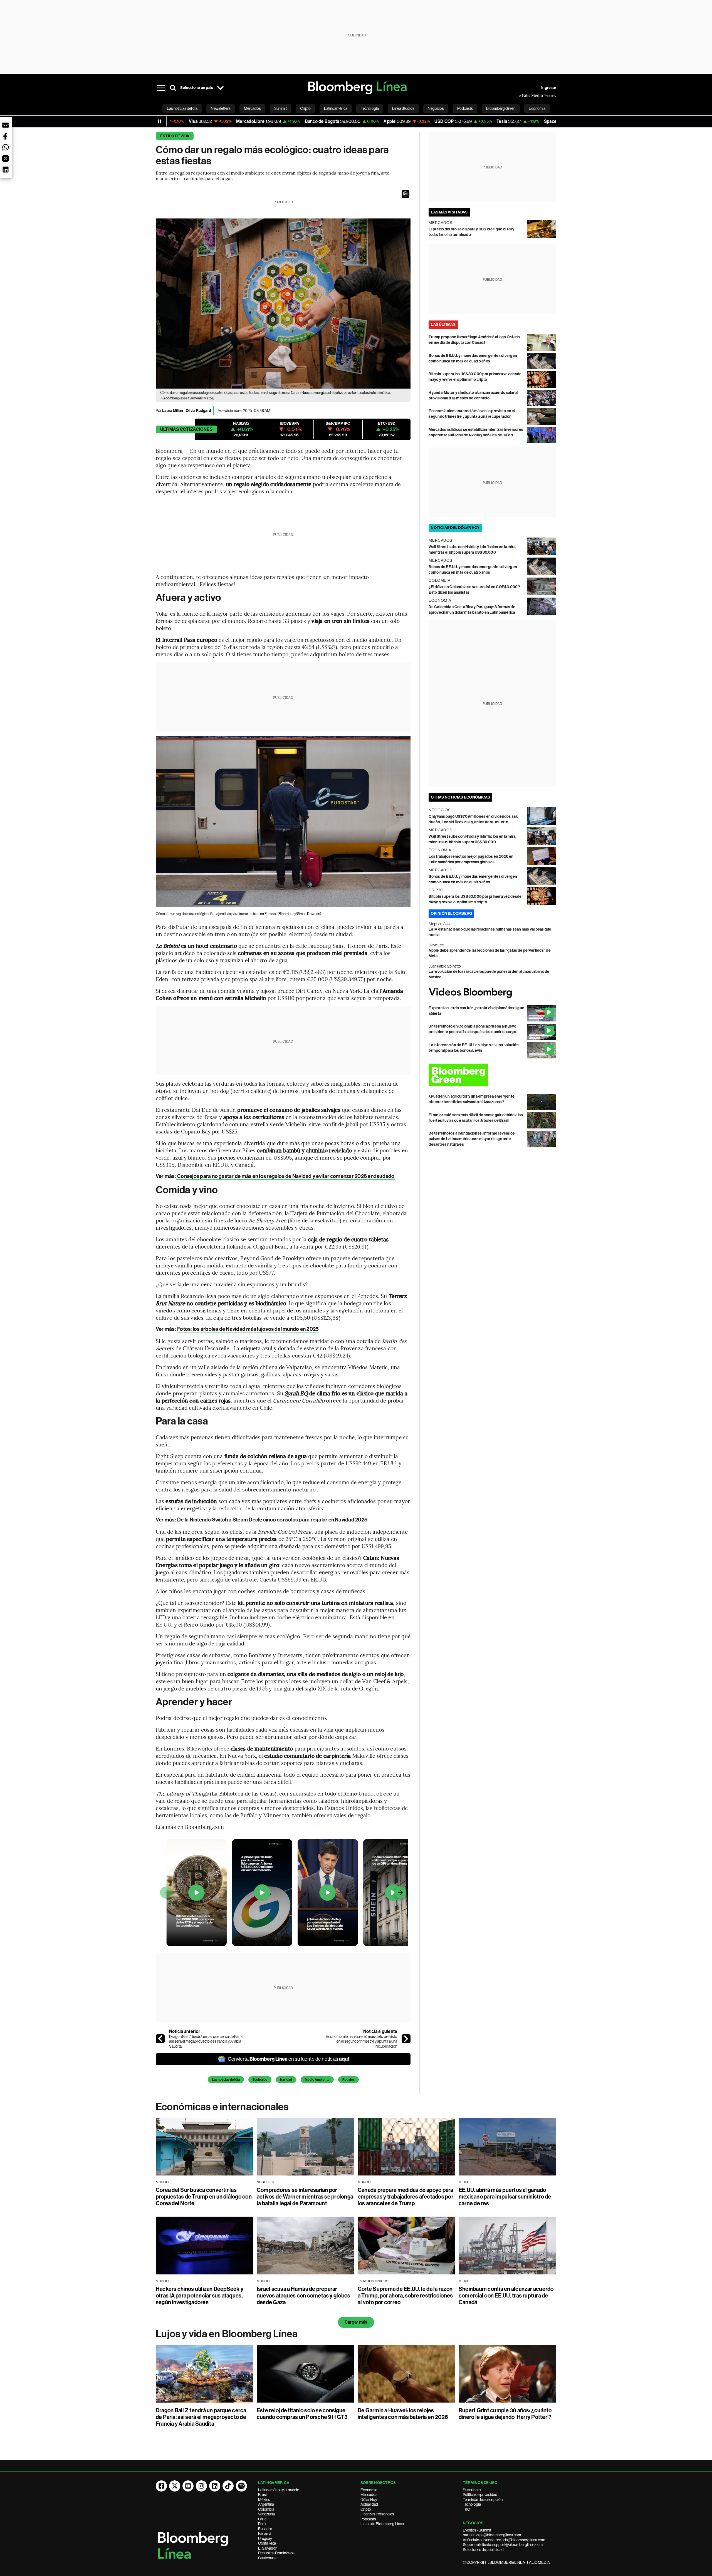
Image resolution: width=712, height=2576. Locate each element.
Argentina (266, 2504)
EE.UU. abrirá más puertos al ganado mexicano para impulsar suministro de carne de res (505, 2197)
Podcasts (368, 2519)
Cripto (366, 2509)
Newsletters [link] (221, 108)
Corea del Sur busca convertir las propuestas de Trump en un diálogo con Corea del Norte (204, 2197)
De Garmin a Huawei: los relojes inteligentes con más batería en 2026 (403, 2414)
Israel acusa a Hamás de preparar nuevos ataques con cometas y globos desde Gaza (303, 2296)
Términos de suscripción (483, 2500)
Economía (369, 2490)
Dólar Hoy (369, 2500)
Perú (262, 2524)
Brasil (263, 2495)
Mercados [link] (252, 108)
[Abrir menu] (161, 88)
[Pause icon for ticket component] (160, 121)
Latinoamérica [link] (336, 108)
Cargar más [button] (356, 2322)
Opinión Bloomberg (451, 913)
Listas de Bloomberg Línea (382, 2524)
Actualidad (369, 2504)
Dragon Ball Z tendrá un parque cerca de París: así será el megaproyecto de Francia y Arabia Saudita (206, 2041)
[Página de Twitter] (175, 2486)
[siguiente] (406, 2039)
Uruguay (265, 2538)
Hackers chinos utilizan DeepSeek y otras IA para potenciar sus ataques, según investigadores (200, 2296)
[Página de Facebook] (161, 2486)
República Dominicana (276, 2553)
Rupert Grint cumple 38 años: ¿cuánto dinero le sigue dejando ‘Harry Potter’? (505, 2414)
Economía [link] (537, 108)
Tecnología (472, 2504)
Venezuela (266, 2514)
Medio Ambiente (317, 2080)
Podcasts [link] (465, 108)
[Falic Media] (523, 96)
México (264, 2500)
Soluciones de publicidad (483, 2550)
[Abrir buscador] (173, 88)
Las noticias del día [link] (182, 108)
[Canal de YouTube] (188, 2486)
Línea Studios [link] (403, 108)
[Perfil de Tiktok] (228, 2486)
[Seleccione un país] (220, 88)
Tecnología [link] (370, 108)
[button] (406, 194)
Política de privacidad (480, 2495)
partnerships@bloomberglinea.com (492, 2535)
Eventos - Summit (477, 2530)
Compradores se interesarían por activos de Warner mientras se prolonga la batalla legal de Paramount (305, 2197)
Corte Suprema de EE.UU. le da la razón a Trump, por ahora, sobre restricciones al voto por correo (405, 2296)
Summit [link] (280, 108)
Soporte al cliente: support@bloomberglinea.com (503, 2545)
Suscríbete (472, 2490)
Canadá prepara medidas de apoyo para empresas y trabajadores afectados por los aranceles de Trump (406, 2197)
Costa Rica (267, 2543)
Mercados (369, 2495)
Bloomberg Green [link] (501, 108)
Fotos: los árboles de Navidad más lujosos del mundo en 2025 (248, 1329)
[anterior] (160, 2039)
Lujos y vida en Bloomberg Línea (227, 2334)
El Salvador (267, 2548)
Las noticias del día (226, 2080)
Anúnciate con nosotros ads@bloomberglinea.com (504, 2540)
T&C (466, 2509)
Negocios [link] (436, 108)
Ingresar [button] (549, 88)
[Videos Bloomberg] (492, 993)
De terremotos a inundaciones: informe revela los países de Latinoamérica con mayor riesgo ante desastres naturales (472, 1139)
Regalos (348, 2080)
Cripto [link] (305, 108)
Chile (262, 2519)
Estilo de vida (175, 136)
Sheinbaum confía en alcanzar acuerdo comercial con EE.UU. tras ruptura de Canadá (506, 2296)
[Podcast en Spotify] (241, 2486)
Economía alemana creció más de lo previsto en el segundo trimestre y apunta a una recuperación (361, 2041)
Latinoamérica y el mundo (279, 2490)
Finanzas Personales (377, 2514)
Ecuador (265, 2529)
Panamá (265, 2533)
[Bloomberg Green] (492, 1075)
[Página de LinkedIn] (215, 2486)
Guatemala (267, 2558)
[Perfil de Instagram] (201, 2486)
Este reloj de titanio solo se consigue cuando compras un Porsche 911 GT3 (302, 2414)
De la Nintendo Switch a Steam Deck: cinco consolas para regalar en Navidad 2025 (272, 1520)
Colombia (266, 2509)
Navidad (286, 2080)
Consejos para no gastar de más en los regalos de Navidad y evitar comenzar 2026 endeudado (285, 1176)
